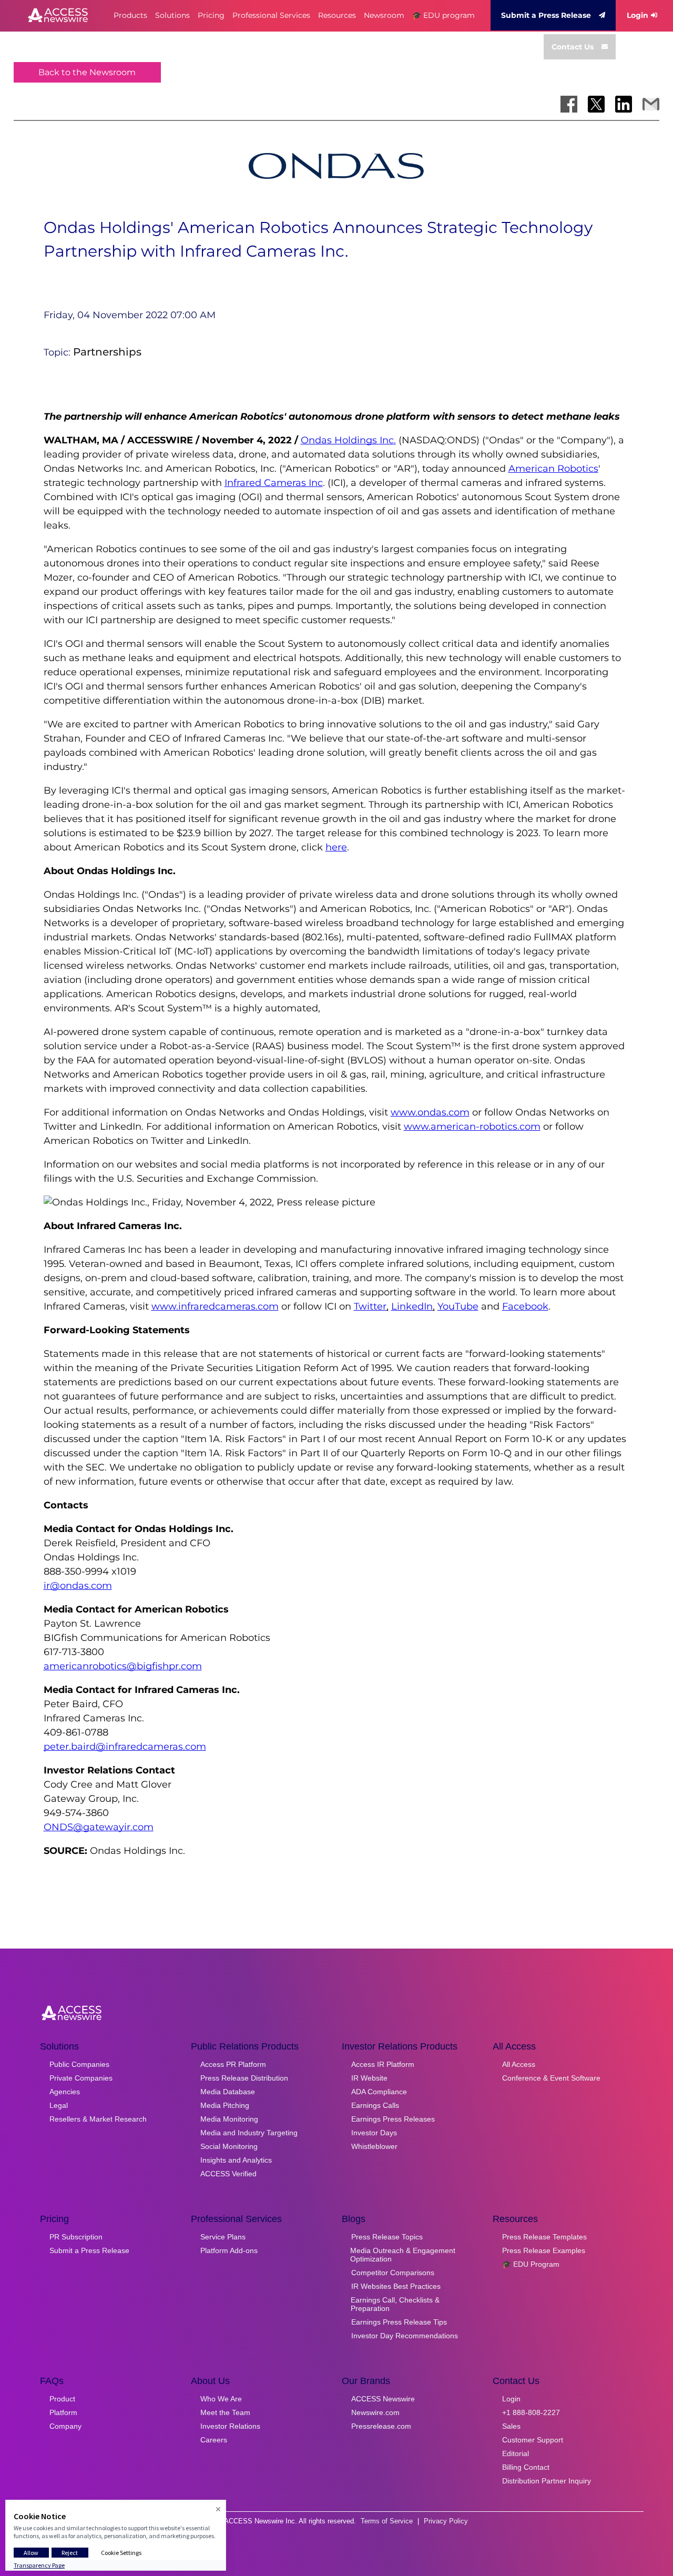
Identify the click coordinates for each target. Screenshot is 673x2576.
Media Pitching (225, 2105)
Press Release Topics (387, 2237)
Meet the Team (225, 2412)
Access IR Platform (383, 2064)
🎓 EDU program (443, 15)
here (336, 847)
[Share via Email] (651, 104)
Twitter (370, 1306)
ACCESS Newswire (383, 2399)
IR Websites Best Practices (396, 2286)
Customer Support (533, 2440)
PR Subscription (76, 2237)
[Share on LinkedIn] (624, 104)
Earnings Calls (375, 2105)
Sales (511, 2426)
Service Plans (223, 2237)
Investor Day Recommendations (405, 2336)
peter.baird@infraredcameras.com (125, 1747)
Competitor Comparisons (393, 2273)
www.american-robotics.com (472, 1127)
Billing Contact (526, 2467)
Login (638, 15)
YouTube (458, 1306)
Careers (214, 2440)
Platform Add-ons (229, 2250)
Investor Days (374, 2133)
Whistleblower (374, 2146)
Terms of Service (387, 2521)
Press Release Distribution (244, 2078)
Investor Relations (230, 2426)
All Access (519, 2064)
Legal (59, 2105)
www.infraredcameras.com (215, 1306)
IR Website (369, 2078)
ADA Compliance (379, 2092)
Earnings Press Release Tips (399, 2322)
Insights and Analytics (236, 2160)
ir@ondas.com (78, 1586)
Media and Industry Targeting (249, 2133)
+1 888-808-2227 (531, 2412)
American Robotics (553, 469)
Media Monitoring (229, 2119)
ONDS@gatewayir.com (99, 1827)
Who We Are (221, 2399)
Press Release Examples (544, 2250)
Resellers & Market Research (98, 2119)
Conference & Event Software (551, 2078)
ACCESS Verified (228, 2174)
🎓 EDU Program (531, 2264)
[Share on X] (596, 104)
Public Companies (79, 2064)
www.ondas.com (430, 1112)
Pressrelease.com (381, 2426)
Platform (63, 2412)
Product (62, 2399)
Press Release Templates (544, 2237)
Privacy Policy (446, 2521)
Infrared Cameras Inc (274, 483)
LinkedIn (412, 1306)
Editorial (516, 2453)
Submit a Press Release (546, 15)
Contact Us (573, 47)
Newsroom (384, 15)
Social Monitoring (229, 2146)
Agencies (65, 2092)
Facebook (525, 1306)
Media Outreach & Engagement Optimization (403, 2255)
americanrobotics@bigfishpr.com (123, 1666)
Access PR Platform (233, 2064)
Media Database (228, 2092)
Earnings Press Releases (393, 2119)
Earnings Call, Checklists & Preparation (395, 2304)
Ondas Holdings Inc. (348, 440)
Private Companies (81, 2078)
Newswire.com (375, 2412)
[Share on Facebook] (569, 104)
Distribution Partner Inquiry (547, 2481)
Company (65, 2426)
